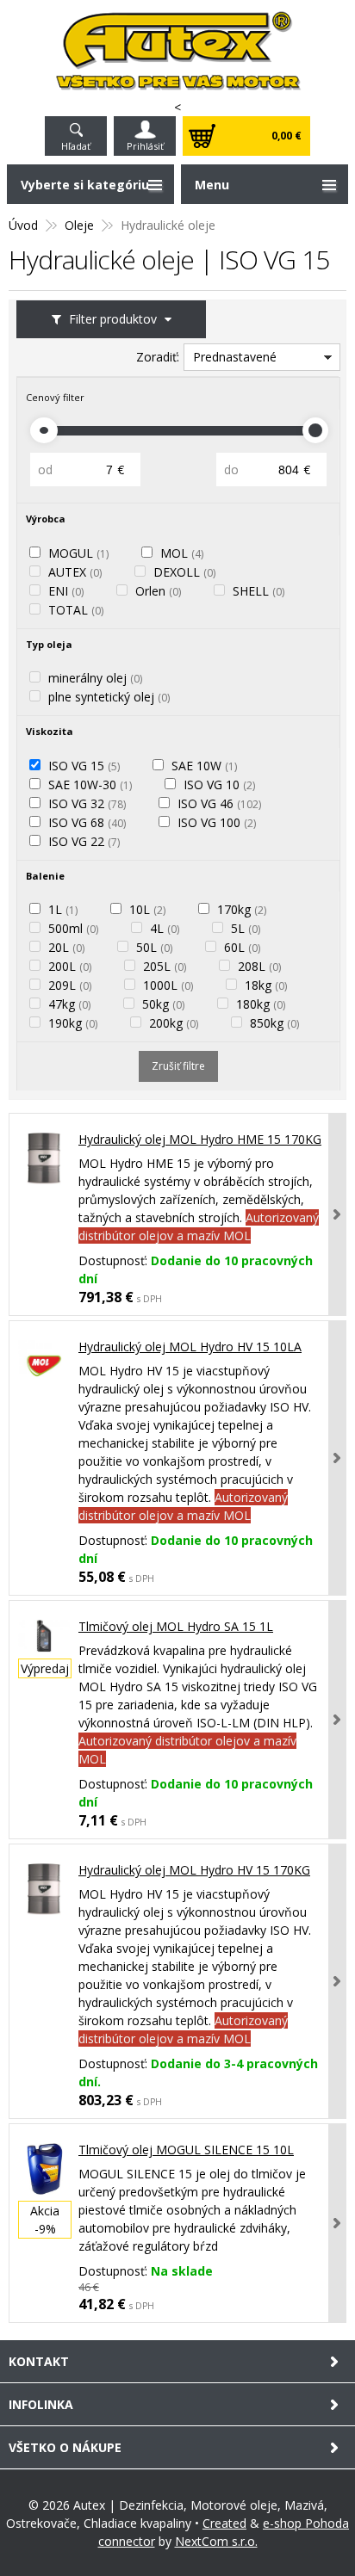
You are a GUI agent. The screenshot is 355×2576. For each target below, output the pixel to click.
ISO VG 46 (219, 803)
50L (154, 947)
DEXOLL (184, 572)
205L (165, 966)
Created (224, 2523)
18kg (266, 985)
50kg (163, 1004)
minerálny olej (95, 678)
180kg (261, 1004)
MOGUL (78, 553)
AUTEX (75, 572)
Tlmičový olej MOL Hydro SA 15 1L (176, 1626)
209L (70, 985)
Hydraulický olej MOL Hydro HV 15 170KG (194, 1870)
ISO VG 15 (84, 766)
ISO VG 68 (87, 822)
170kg (242, 909)
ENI (66, 591)
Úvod (23, 225)
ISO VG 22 (84, 841)
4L (165, 928)
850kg (274, 1023)
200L (70, 966)
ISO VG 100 (217, 822)
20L (66, 947)
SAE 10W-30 (90, 785)
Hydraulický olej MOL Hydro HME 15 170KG (200, 1139)
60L (242, 947)
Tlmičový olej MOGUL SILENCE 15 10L (186, 2150)
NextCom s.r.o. (216, 2541)
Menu (212, 185)
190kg (73, 1023)
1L (63, 909)
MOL (182, 553)
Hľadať (76, 146)
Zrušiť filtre (178, 1066)
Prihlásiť (145, 146)
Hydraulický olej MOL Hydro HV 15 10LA (190, 1347)
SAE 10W (204, 766)
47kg (69, 1004)
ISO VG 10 (219, 785)
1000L (168, 985)
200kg (174, 1023)
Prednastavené (235, 357)
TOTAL (76, 610)
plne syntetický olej (109, 697)
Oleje (79, 225)
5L (246, 928)
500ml (73, 928)
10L (147, 909)
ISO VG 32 (87, 803)
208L (259, 966)
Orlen (158, 591)
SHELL (258, 591)
